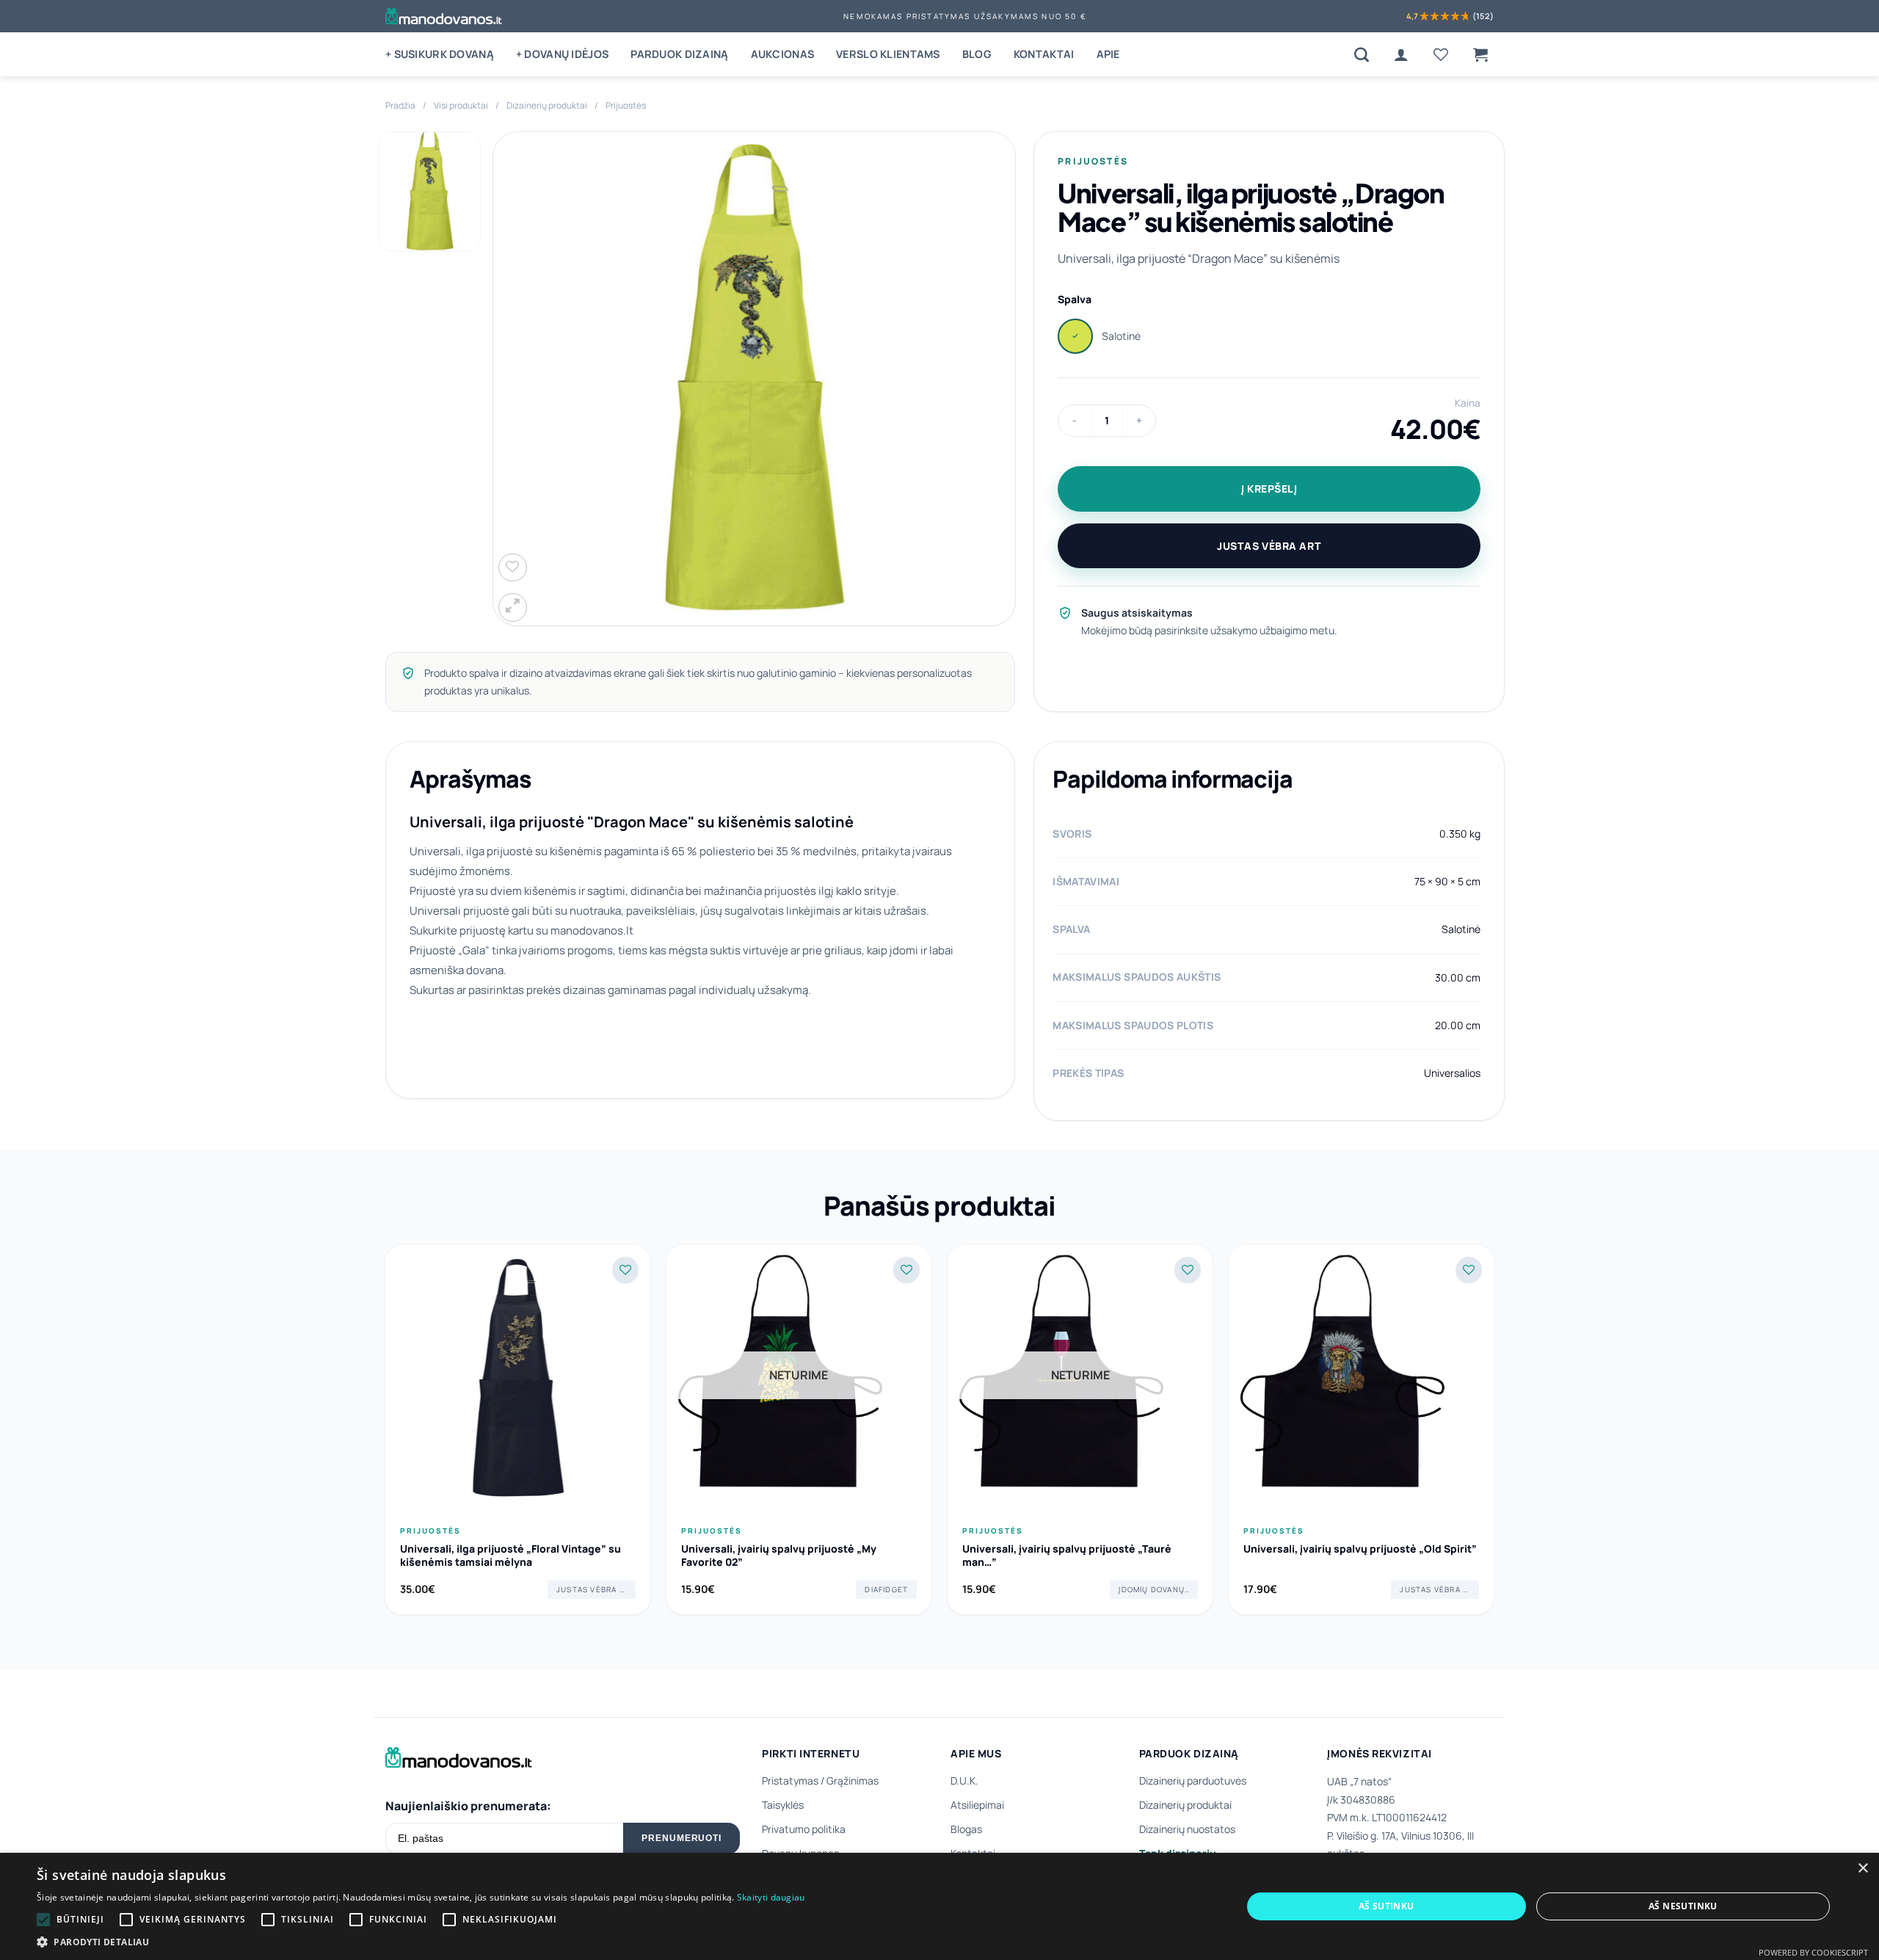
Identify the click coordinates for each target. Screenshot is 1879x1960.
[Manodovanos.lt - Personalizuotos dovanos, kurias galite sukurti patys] (444, 16)
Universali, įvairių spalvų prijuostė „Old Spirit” (1360, 1549)
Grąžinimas (853, 1781)
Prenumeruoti (682, 1838)
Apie (1108, 54)
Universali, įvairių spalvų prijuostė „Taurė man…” (1067, 1556)
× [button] (1862, 1869)
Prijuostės (626, 105)
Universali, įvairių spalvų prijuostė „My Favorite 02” (779, 1556)
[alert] (939, 1906)
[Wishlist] (1441, 54)
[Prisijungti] (1401, 54)
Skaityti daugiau (771, 1897)
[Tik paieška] (1362, 54)
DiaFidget (886, 1589)
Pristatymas (790, 1781)
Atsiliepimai (977, 1805)
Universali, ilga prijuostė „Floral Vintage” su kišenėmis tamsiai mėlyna (510, 1556)
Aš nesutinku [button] (1683, 1906)
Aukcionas (783, 54)
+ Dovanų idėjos (562, 54)
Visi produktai (461, 105)
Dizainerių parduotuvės (1193, 1781)
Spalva (1075, 299)
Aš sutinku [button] (1386, 1906)
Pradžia (400, 105)
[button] (1480, 54)
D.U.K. (964, 1781)
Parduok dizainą (679, 54)
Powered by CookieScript (1813, 1952)
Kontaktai (1044, 54)
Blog (977, 54)
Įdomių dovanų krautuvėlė (1158, 1589)
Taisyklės (783, 1805)
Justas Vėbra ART (1269, 546)
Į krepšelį (1269, 489)
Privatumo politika (804, 1829)
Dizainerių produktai (547, 105)
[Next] (1494, 1435)
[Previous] (385, 1435)
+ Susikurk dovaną (440, 54)
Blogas (966, 1829)
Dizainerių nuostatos (1187, 1829)
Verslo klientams (888, 54)
